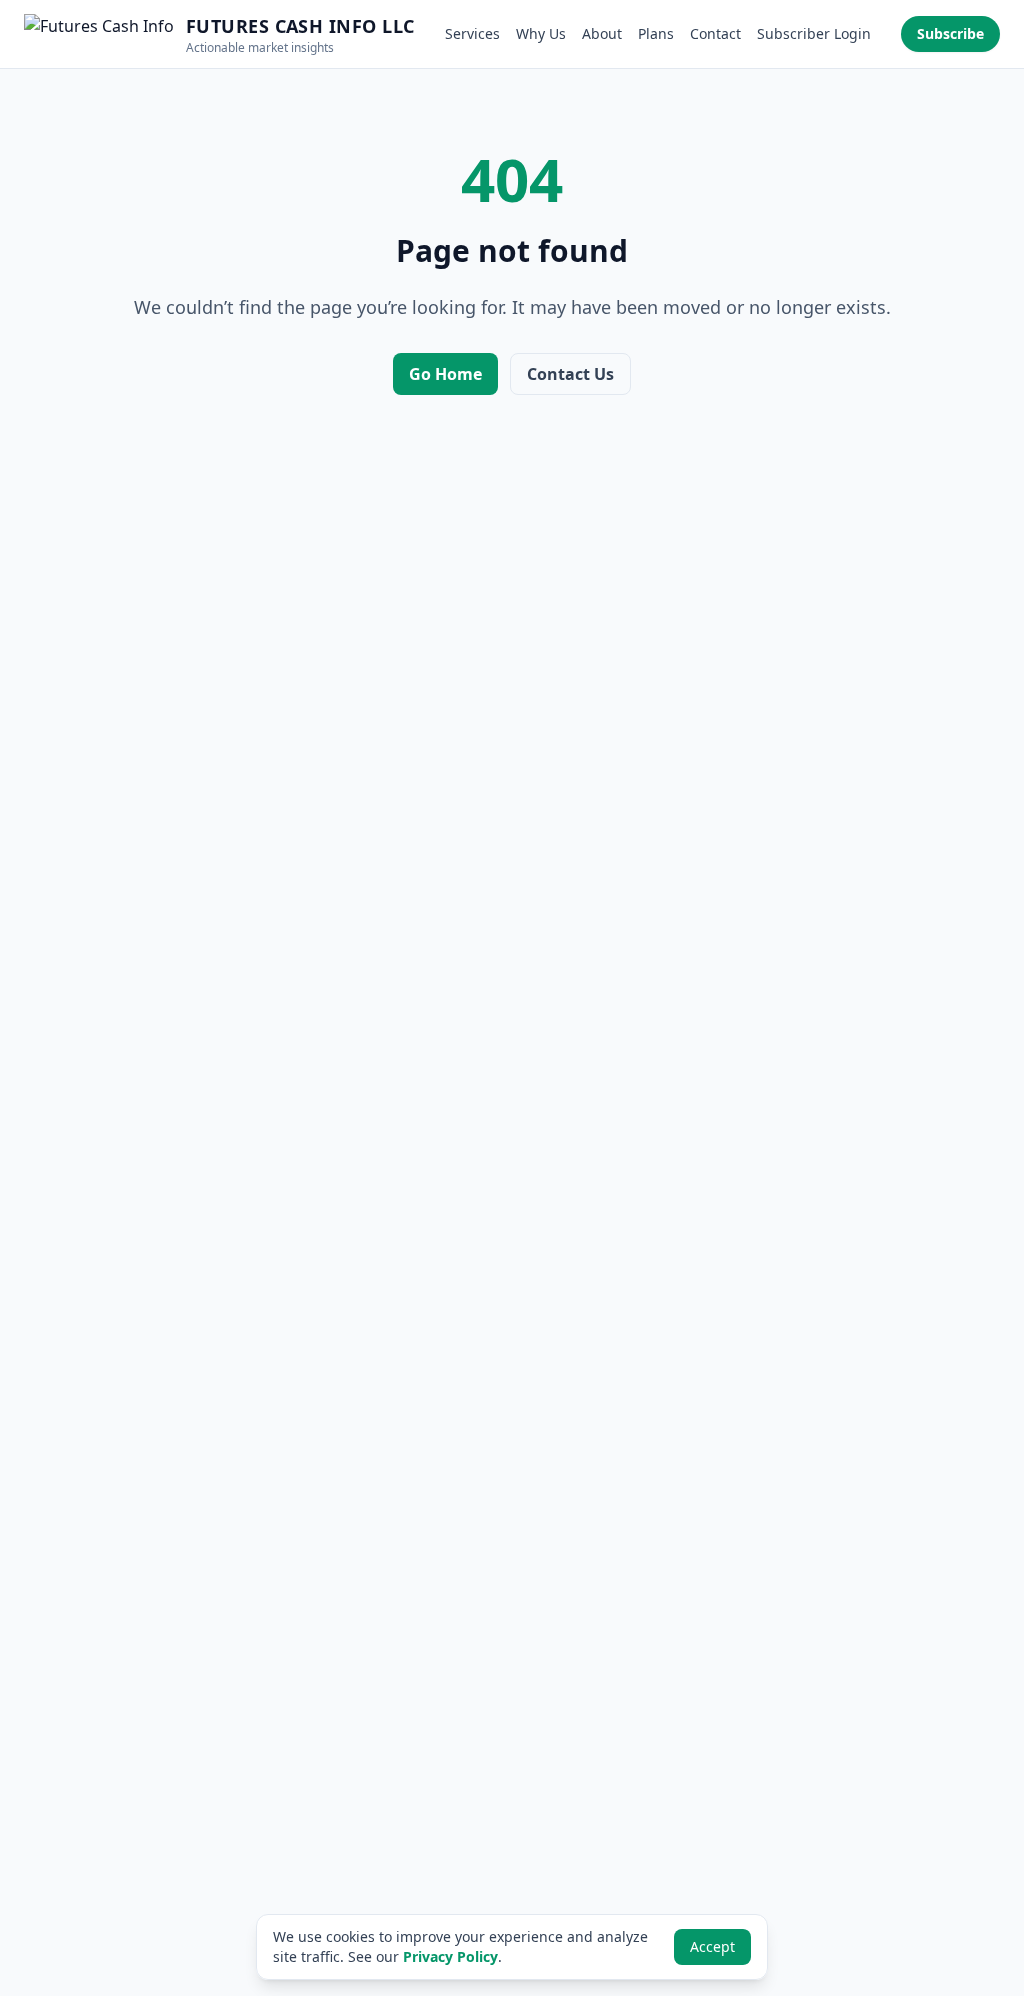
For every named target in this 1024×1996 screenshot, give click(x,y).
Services (472, 33)
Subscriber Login (814, 33)
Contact (715, 33)
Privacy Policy (450, 1956)
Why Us (541, 33)
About (602, 33)
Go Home (445, 374)
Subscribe (950, 33)
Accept (712, 1946)
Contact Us (570, 374)
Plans (656, 33)
